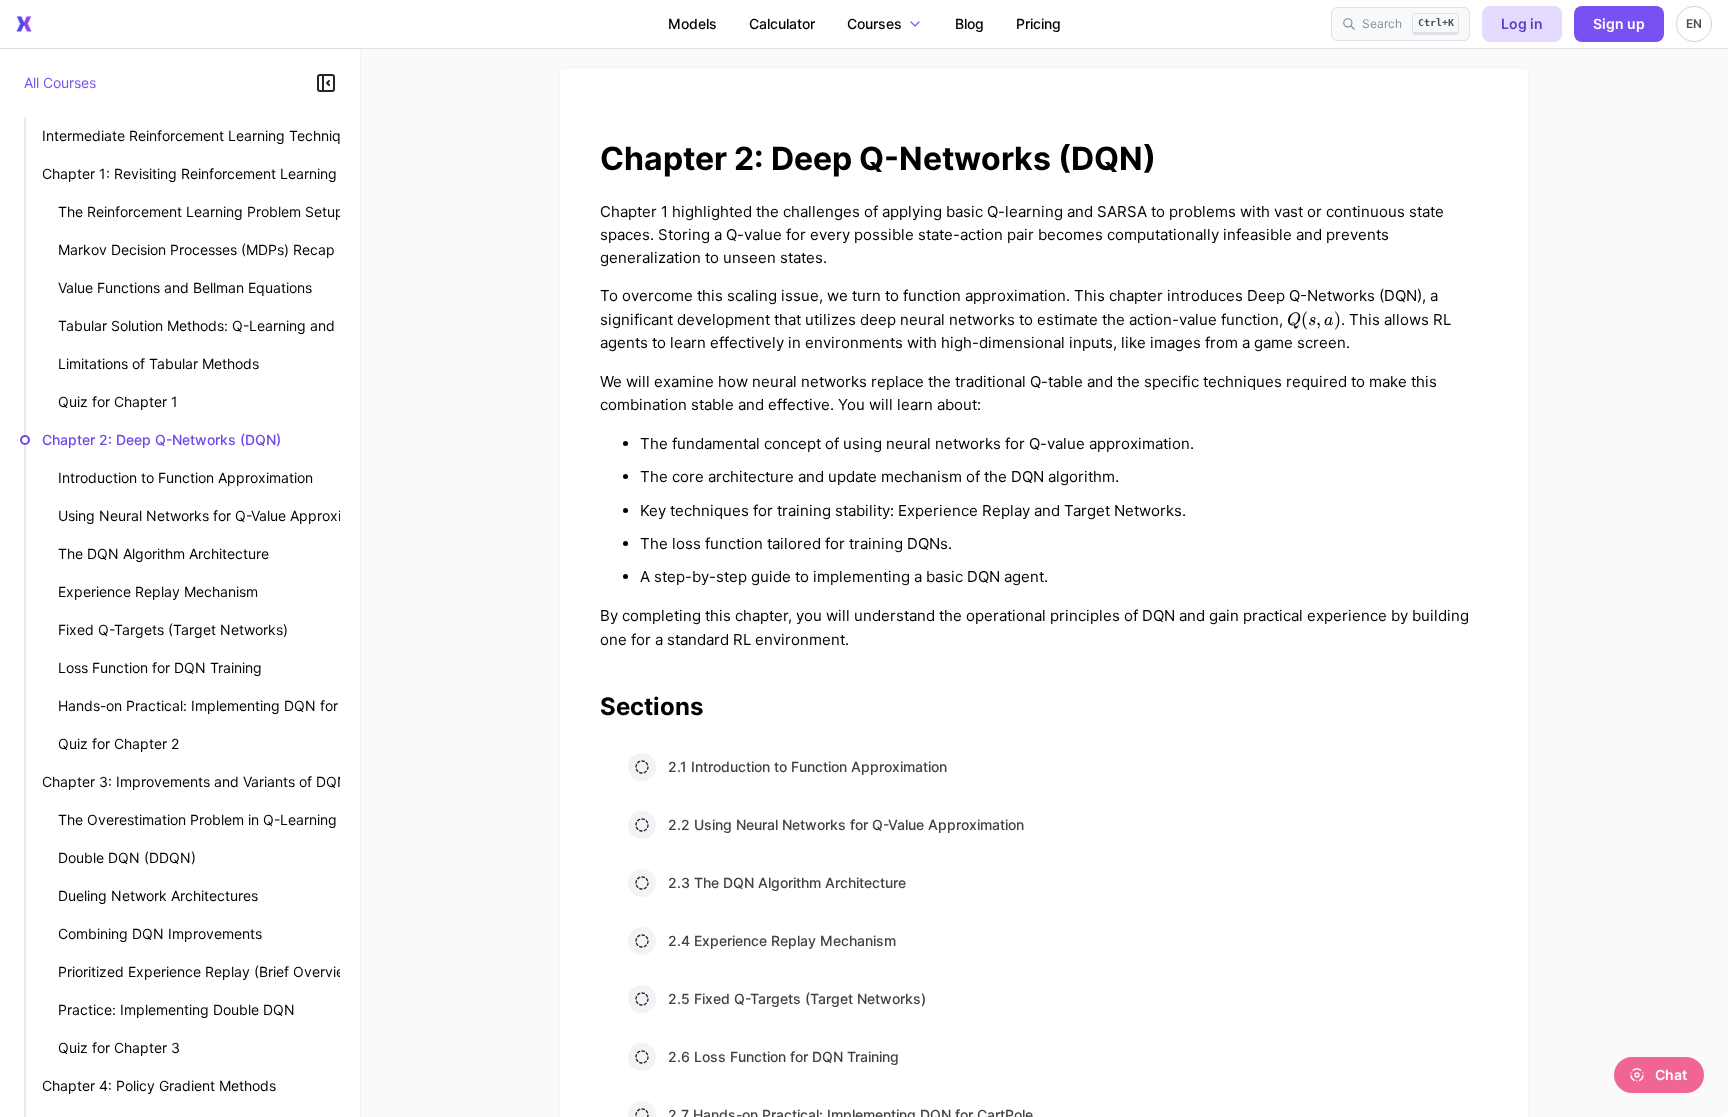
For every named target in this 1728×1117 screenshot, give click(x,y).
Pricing (1038, 23)
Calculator (782, 23)
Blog (969, 23)
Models (692, 23)
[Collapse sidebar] (326, 83)
